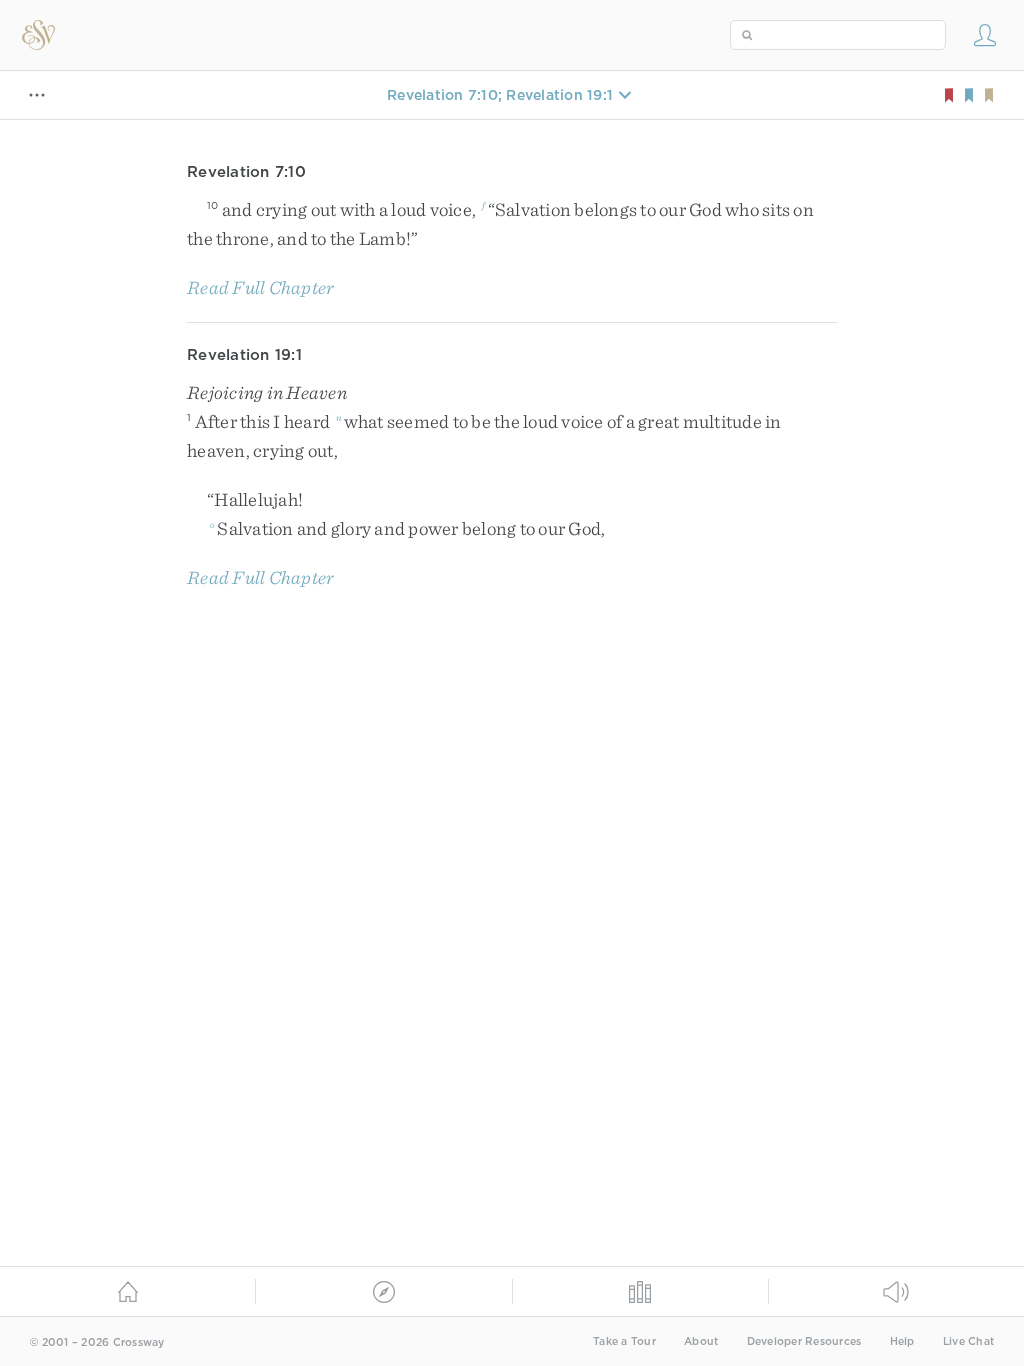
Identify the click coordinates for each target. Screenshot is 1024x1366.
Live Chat (968, 1341)
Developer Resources (804, 1341)
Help (902, 1341)
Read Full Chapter (260, 287)
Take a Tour (624, 1341)
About (701, 1341)
